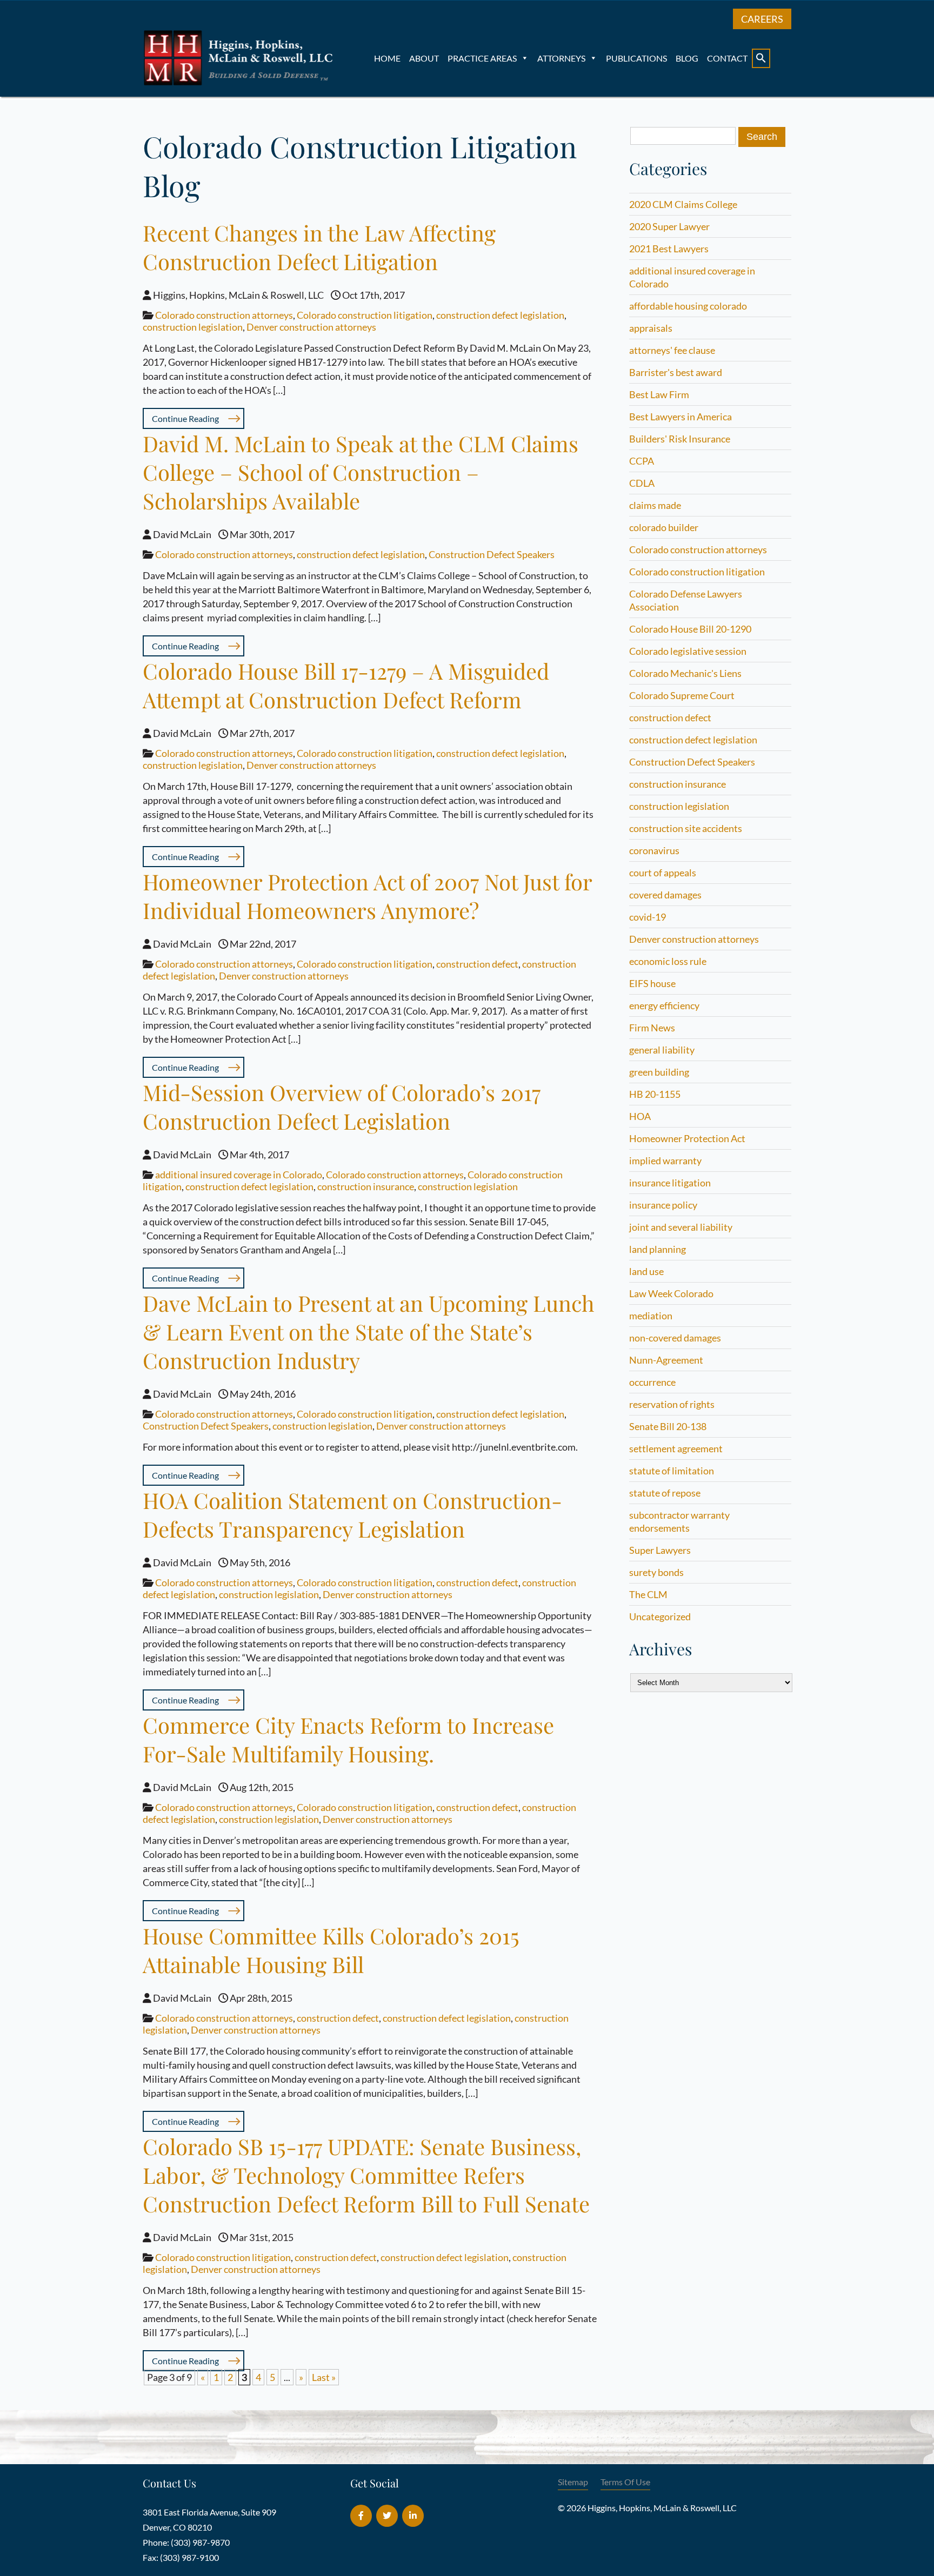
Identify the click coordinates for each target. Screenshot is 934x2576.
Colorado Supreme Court (682, 695)
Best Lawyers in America (681, 417)
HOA (640, 1116)
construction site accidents (686, 828)
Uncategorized (660, 1616)
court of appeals (663, 873)
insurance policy (663, 1205)
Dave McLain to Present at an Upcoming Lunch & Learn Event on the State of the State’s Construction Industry (369, 1331)
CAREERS (762, 19)
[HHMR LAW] (240, 83)
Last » (324, 2377)
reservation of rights (672, 1404)
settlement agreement (676, 1448)
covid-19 (648, 917)
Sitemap (573, 2482)
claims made (655, 505)
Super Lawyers (660, 1550)
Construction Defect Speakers (492, 554)
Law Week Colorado (671, 1293)
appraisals (651, 328)
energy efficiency (664, 1005)
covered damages (665, 895)
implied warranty (665, 1160)
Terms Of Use (625, 2482)
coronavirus (654, 850)
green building (659, 1072)
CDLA (642, 483)
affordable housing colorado (688, 306)
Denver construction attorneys (311, 327)
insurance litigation (670, 1183)
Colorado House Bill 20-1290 (690, 629)
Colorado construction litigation (365, 315)
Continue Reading (185, 418)
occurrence (652, 1382)
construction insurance (366, 1186)
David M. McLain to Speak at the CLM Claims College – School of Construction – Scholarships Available (361, 472)
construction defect (477, 964)
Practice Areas (482, 58)
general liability (662, 1050)
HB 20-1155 (655, 1094)
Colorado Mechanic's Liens (685, 673)
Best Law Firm (659, 394)
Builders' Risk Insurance (680, 439)
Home (387, 58)
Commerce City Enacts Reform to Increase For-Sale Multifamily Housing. (348, 1739)
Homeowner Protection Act (687, 1138)
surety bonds (656, 1572)
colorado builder (664, 527)
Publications (636, 58)
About (424, 58)
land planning (658, 1249)
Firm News (652, 1028)
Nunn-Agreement (666, 1360)
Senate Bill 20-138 (668, 1426)
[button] (761, 58)
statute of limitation (672, 1471)
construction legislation (193, 327)
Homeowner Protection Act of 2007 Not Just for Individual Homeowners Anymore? (367, 896)
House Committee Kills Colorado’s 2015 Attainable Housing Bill (331, 1950)
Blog (687, 58)
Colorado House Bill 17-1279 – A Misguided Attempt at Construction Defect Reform (346, 685)
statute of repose (665, 1493)
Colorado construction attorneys (224, 315)
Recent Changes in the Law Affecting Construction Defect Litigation (319, 247)
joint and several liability (681, 1227)
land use (646, 1271)
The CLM (648, 1594)
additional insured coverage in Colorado (239, 1175)
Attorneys (561, 58)
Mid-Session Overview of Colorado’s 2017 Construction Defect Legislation (342, 1106)
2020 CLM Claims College (683, 204)
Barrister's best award (676, 372)
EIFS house (652, 983)
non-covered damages (675, 1338)
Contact (727, 58)
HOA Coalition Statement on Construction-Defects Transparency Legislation (352, 1514)
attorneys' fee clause (672, 350)
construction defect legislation (500, 315)
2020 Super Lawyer (669, 226)
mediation (651, 1316)
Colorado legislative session (688, 651)
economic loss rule (668, 961)
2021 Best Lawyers (669, 249)
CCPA (642, 461)
